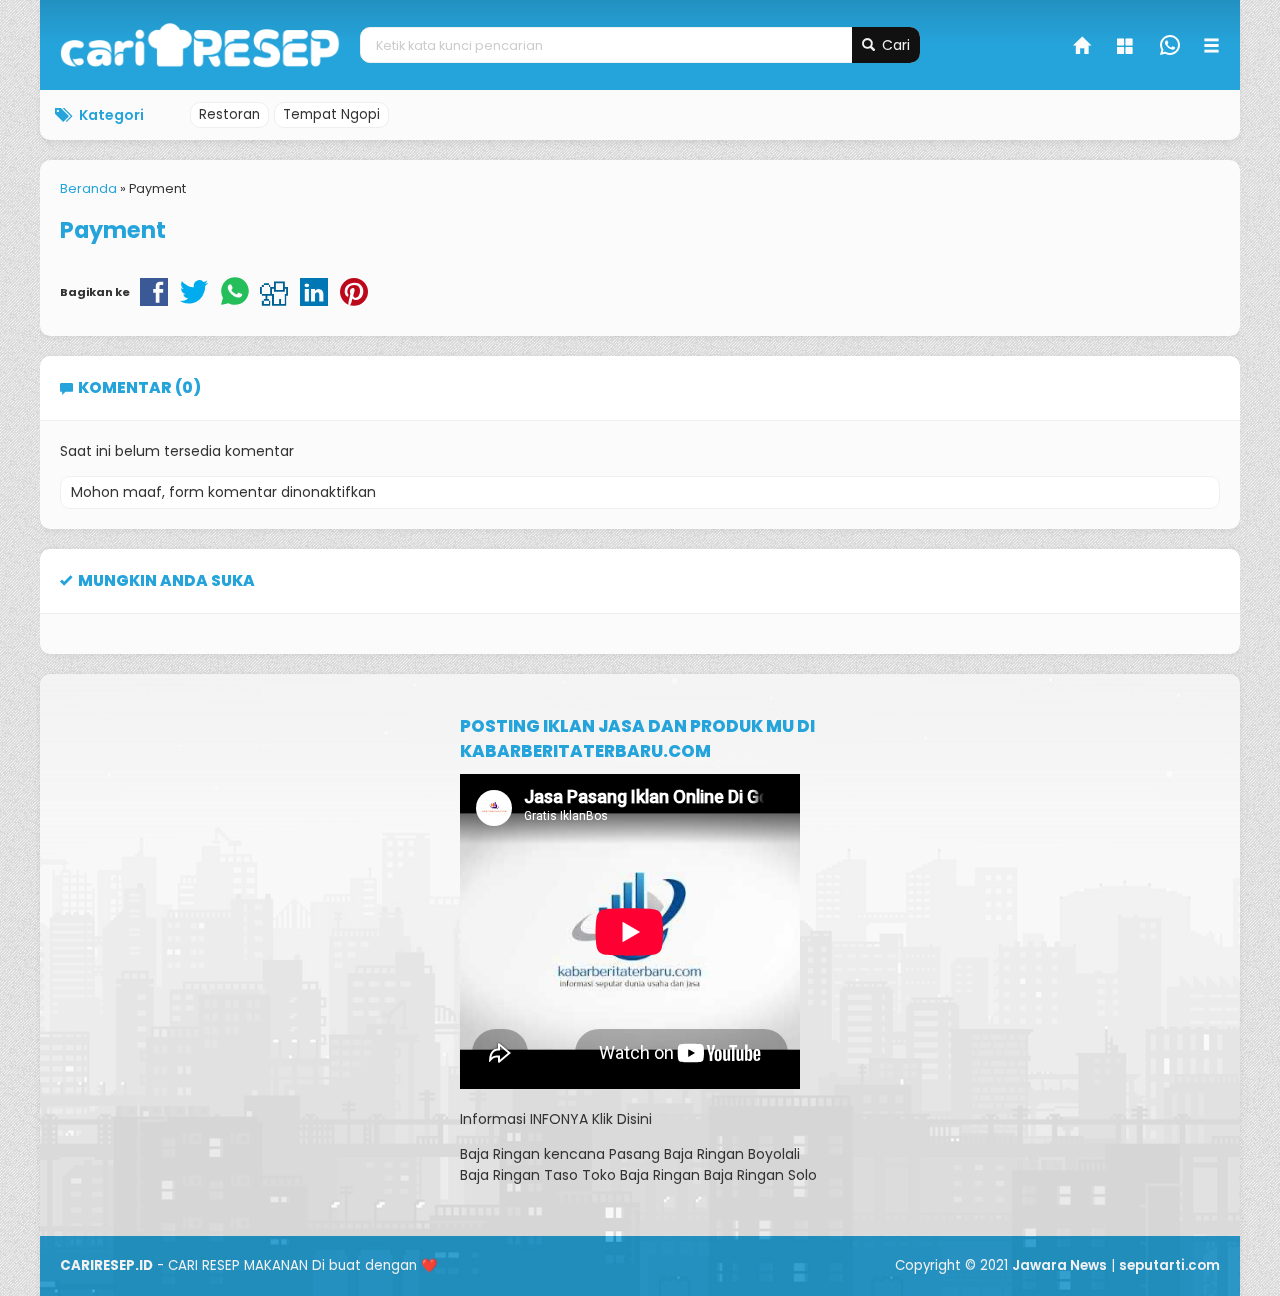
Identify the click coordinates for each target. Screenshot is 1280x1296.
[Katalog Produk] (1127, 48)
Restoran (229, 114)
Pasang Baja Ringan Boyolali (704, 1154)
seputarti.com (1169, 1265)
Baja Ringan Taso (519, 1175)
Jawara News (1059, 1265)
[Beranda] (1083, 48)
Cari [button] (894, 45)
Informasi (493, 1119)
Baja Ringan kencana (532, 1154)
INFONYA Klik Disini (591, 1119)
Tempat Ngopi (331, 114)
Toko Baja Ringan (641, 1175)
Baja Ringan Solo (760, 1175)
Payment (113, 230)
